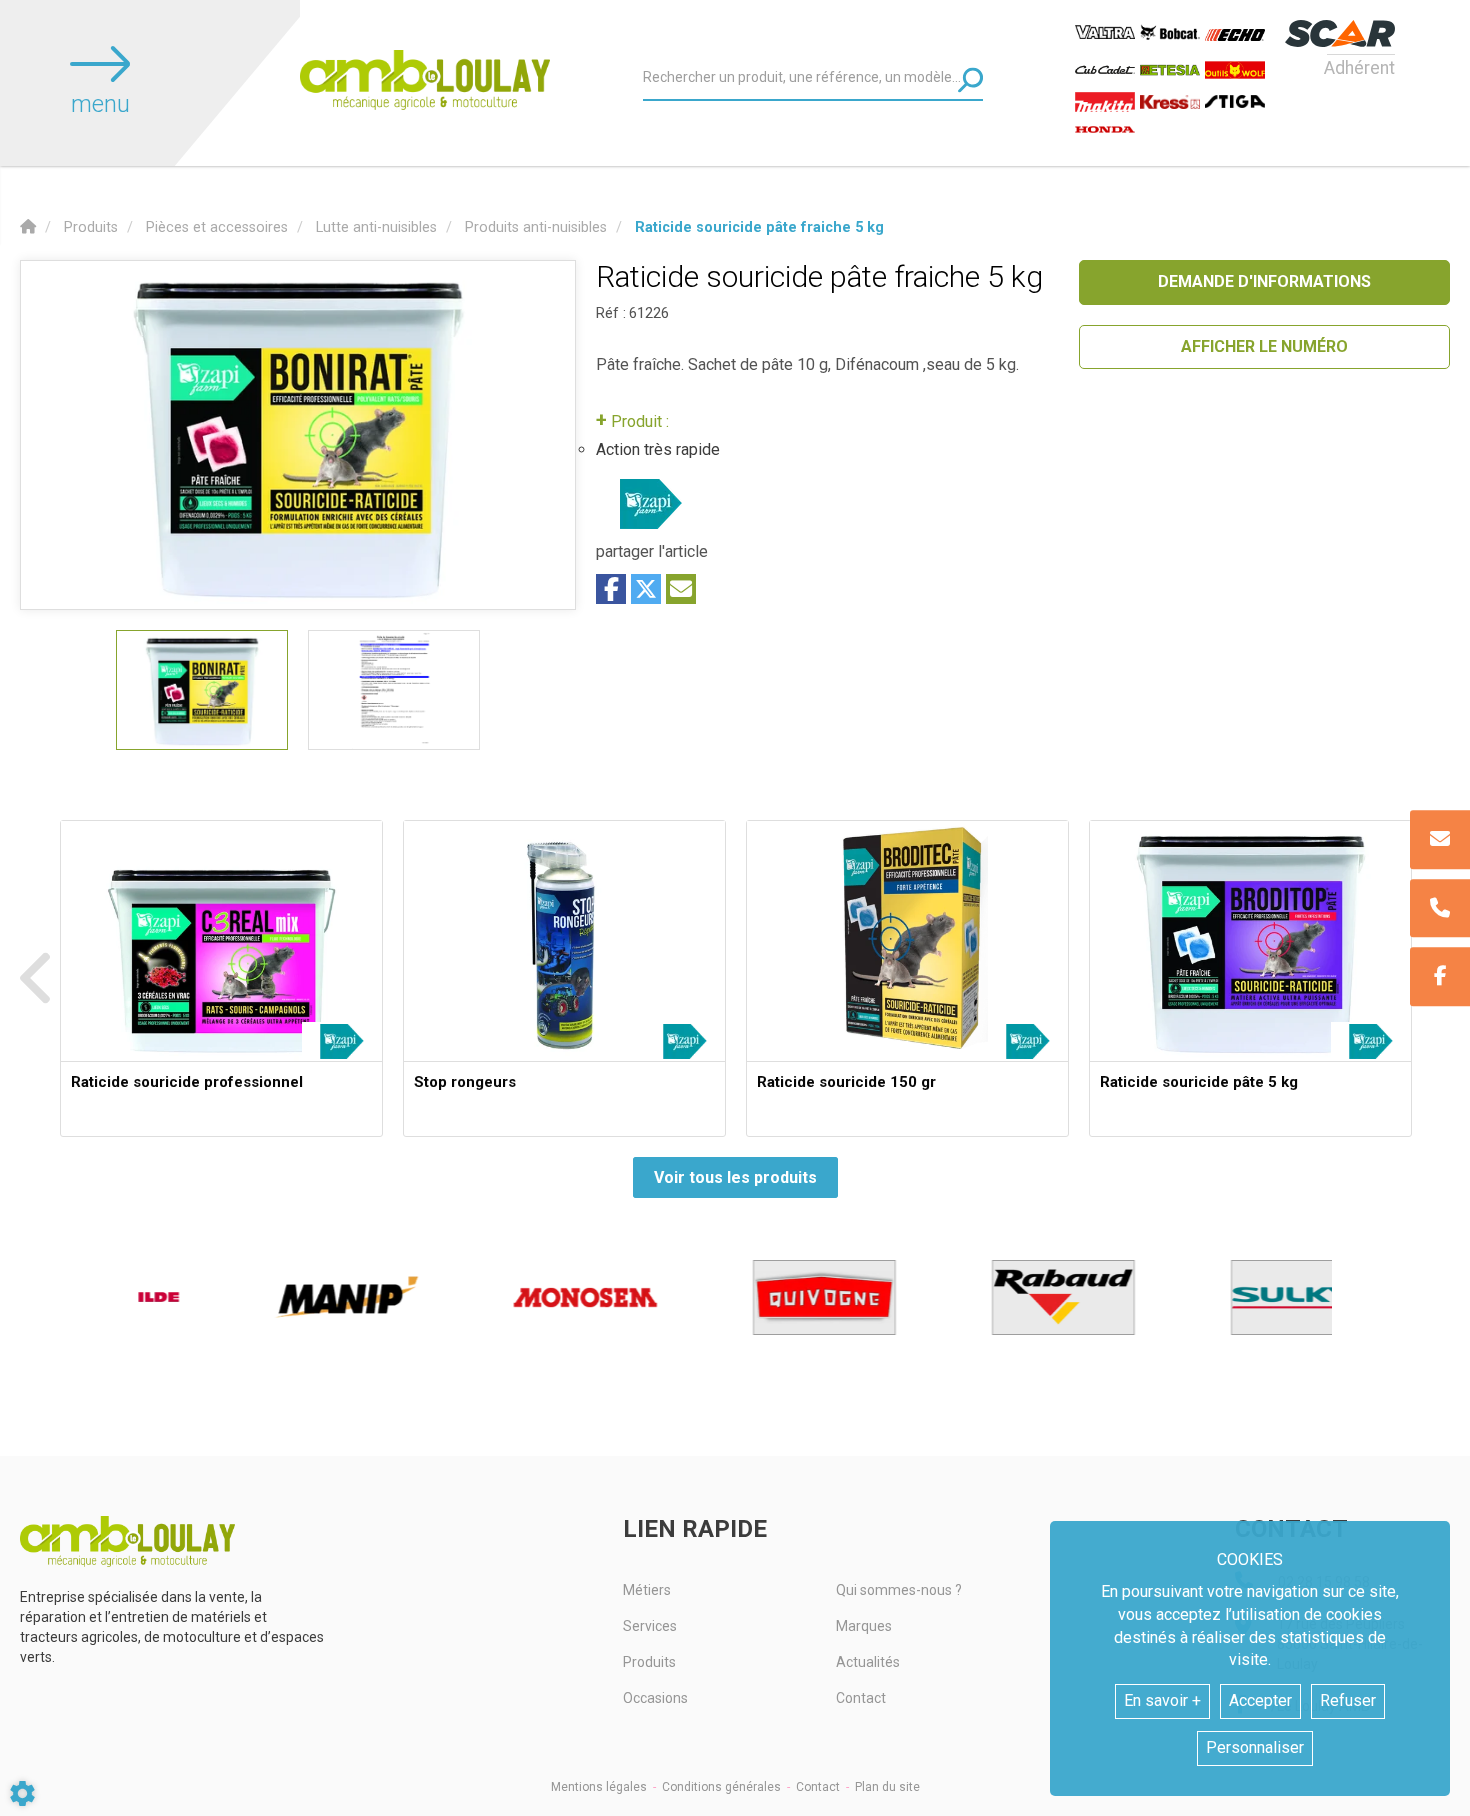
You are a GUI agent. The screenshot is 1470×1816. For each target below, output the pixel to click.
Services (650, 1626)
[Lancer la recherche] (970, 79)
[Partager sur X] (646, 589)
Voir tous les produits (735, 1177)
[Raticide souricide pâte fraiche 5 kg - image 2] (394, 690)
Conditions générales (721, 1787)
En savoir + (1162, 1700)
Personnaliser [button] (1255, 1747)
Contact (861, 1698)
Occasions (655, 1698)
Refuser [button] (1348, 1700)
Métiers (647, 1590)
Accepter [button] (1260, 1700)
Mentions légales (599, 1787)
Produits (649, 1662)
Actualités (868, 1662)
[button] (759, 227)
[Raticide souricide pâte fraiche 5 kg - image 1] (202, 690)
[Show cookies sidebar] (22, 1793)
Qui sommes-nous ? (899, 1590)
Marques (864, 1626)
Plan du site (887, 1787)
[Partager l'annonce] (681, 589)
